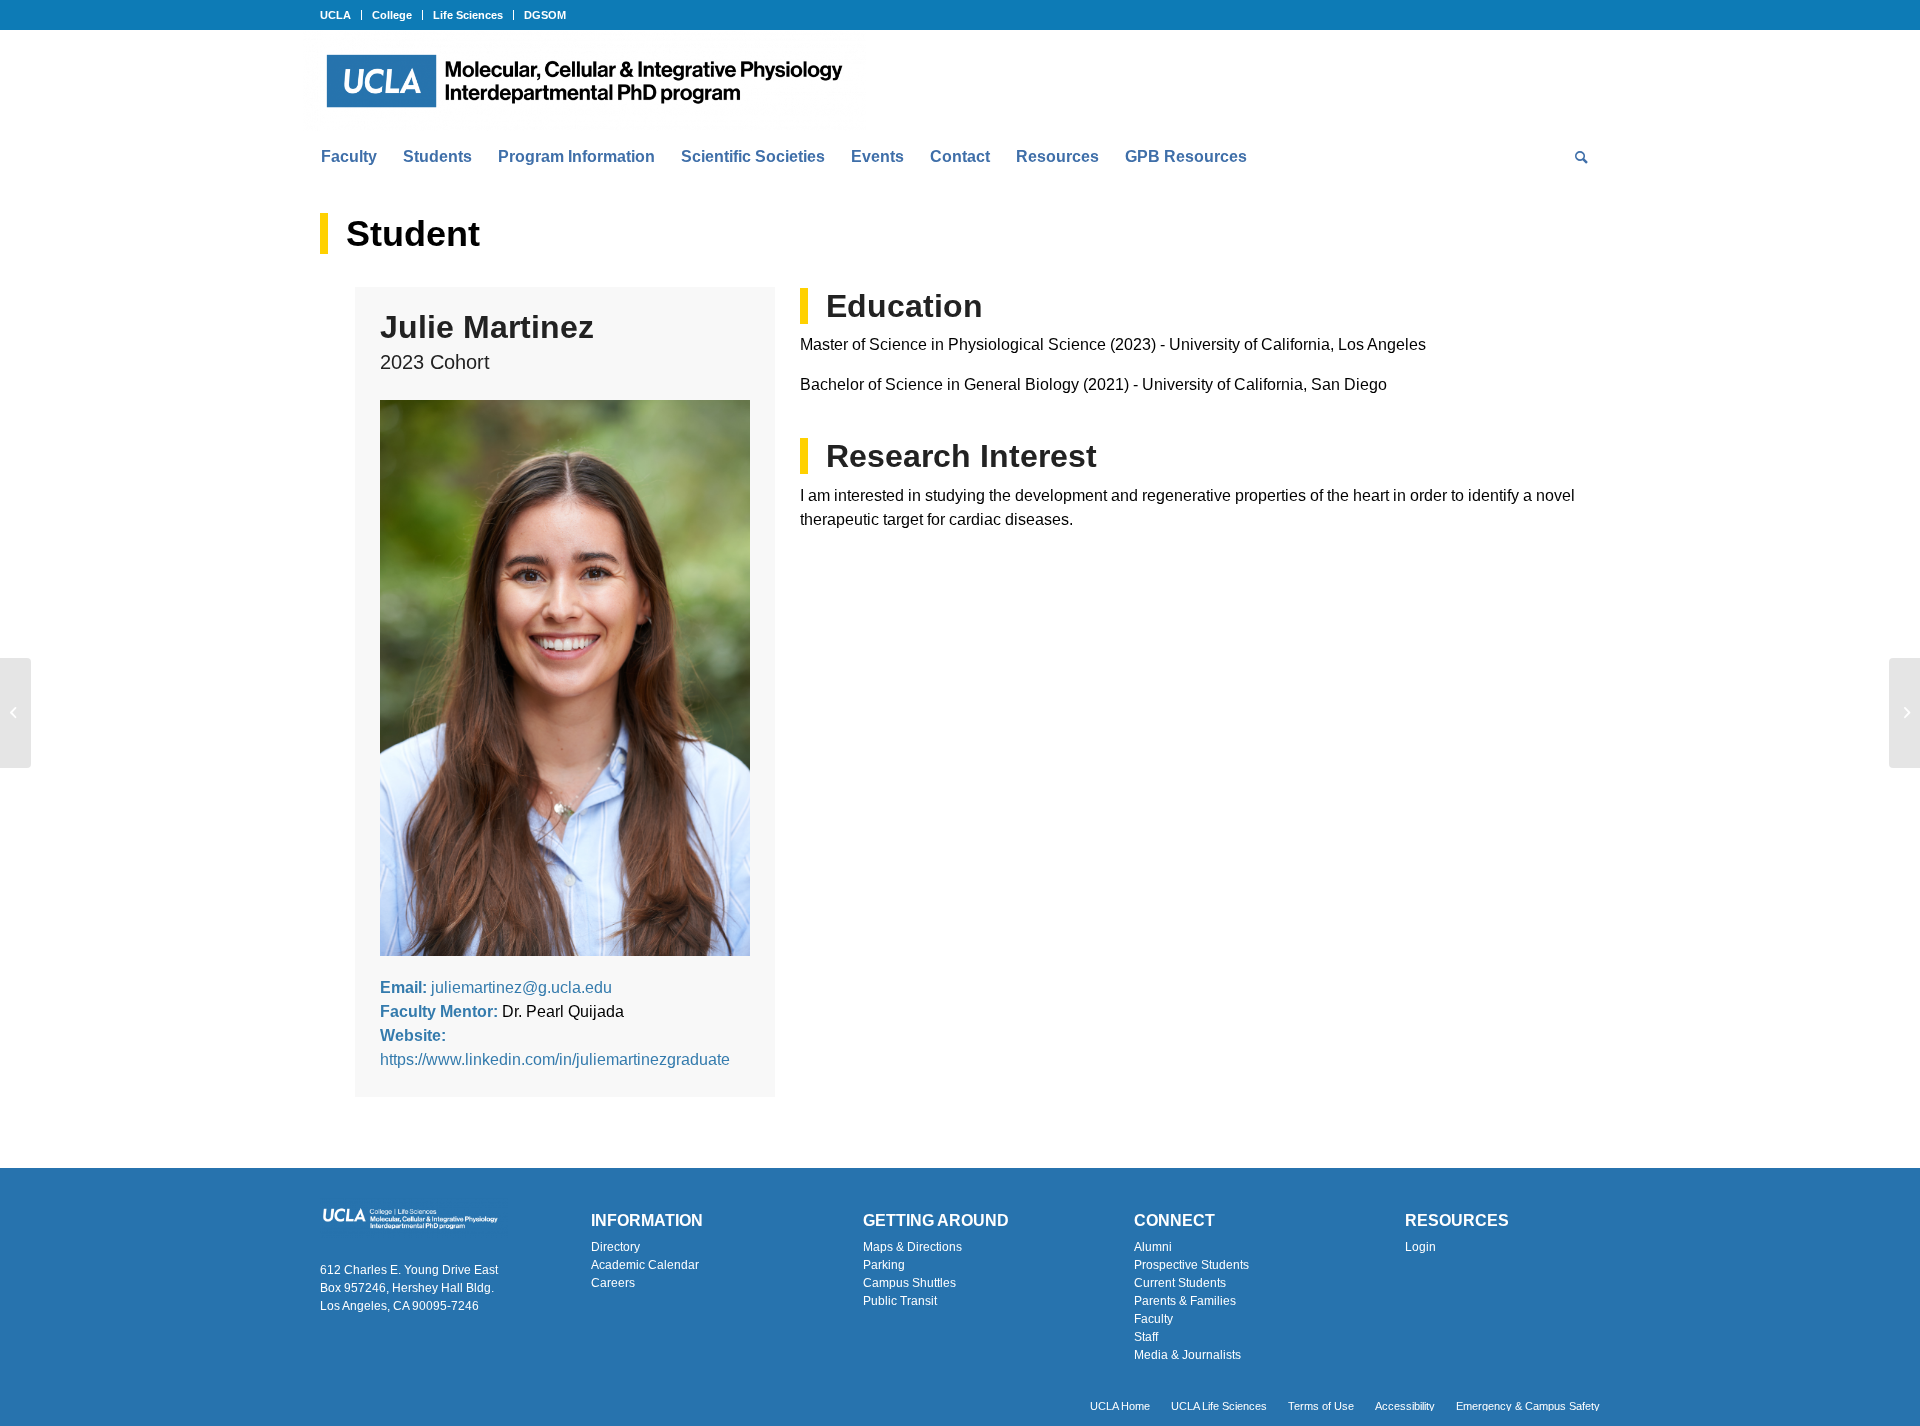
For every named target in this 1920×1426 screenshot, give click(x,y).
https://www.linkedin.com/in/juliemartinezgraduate (555, 1059)
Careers (613, 1283)
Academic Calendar (645, 1265)
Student (413, 233)
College (392, 15)
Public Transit (900, 1301)
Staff (1146, 1337)
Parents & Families (1185, 1301)
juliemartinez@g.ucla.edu (521, 987)
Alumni (1153, 1247)
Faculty (1153, 1319)
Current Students (1180, 1283)
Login (1420, 1247)
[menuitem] (341, 15)
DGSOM (545, 15)
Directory (615, 1247)
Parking (884, 1265)
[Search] (1575, 157)
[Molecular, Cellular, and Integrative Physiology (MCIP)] (584, 81)
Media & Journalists (1187, 1355)
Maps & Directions (912, 1247)
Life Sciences (468, 15)
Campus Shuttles (909, 1283)
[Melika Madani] (15, 713)
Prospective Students (1191, 1265)
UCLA (335, 15)
